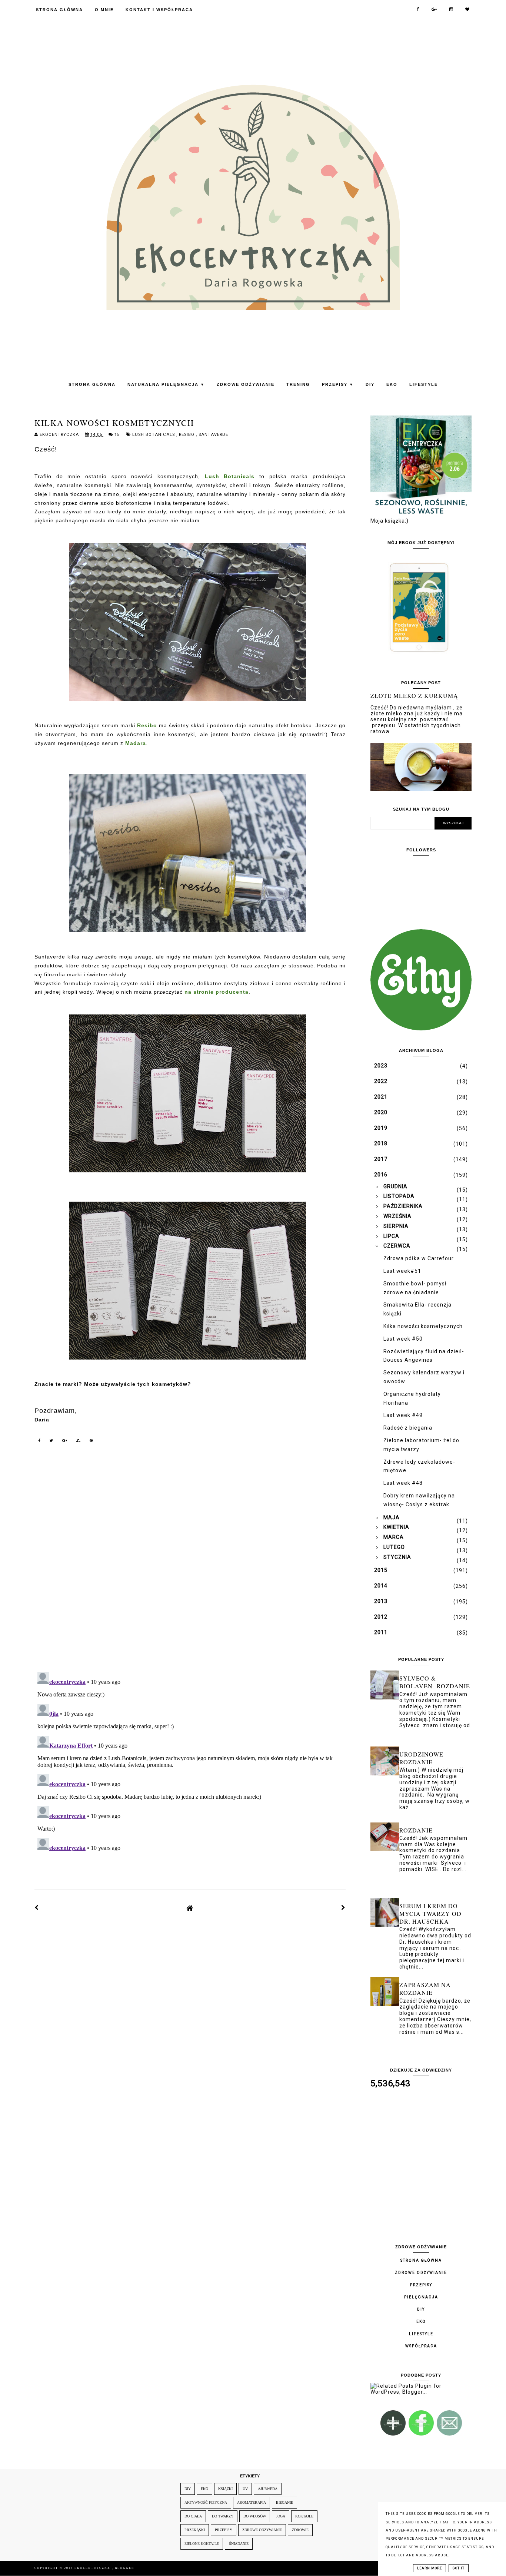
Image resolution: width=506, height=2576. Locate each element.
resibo (187, 435)
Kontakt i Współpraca (159, 10)
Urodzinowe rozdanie (421, 1758)
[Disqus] (190, 1563)
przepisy (224, 2530)
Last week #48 (403, 1483)
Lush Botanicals (154, 435)
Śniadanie (239, 2544)
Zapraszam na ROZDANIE (425, 1989)
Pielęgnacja (421, 2297)
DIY (370, 384)
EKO (392, 384)
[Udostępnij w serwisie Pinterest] (91, 1442)
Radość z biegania (408, 1428)
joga (281, 2516)
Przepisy (338, 384)
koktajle (304, 2516)
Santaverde (213, 435)
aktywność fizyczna (206, 2502)
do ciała (193, 2516)
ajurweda (268, 2489)
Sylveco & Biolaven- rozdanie (435, 1682)
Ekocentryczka (93, 2568)
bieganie (284, 2502)
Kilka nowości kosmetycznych (423, 1326)
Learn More (430, 2568)
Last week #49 (403, 1415)
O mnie (104, 10)
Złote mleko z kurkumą (414, 696)
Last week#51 (402, 1271)
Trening (298, 384)
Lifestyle (424, 384)
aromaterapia (252, 2502)
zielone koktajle (202, 2544)
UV (245, 2489)
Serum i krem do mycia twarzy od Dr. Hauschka (430, 1913)
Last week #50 (403, 1339)
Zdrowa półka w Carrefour (419, 1258)
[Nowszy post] (37, 1908)
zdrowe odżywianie (262, 2530)
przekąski (195, 2530)
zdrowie (300, 2530)
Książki (225, 2489)
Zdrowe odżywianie (246, 384)
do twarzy (223, 2516)
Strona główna (421, 2260)
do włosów (255, 2516)
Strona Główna (59, 10)
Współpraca (421, 2346)
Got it (459, 2568)
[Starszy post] (343, 1908)
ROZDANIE (416, 1830)
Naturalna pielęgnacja (166, 384)
